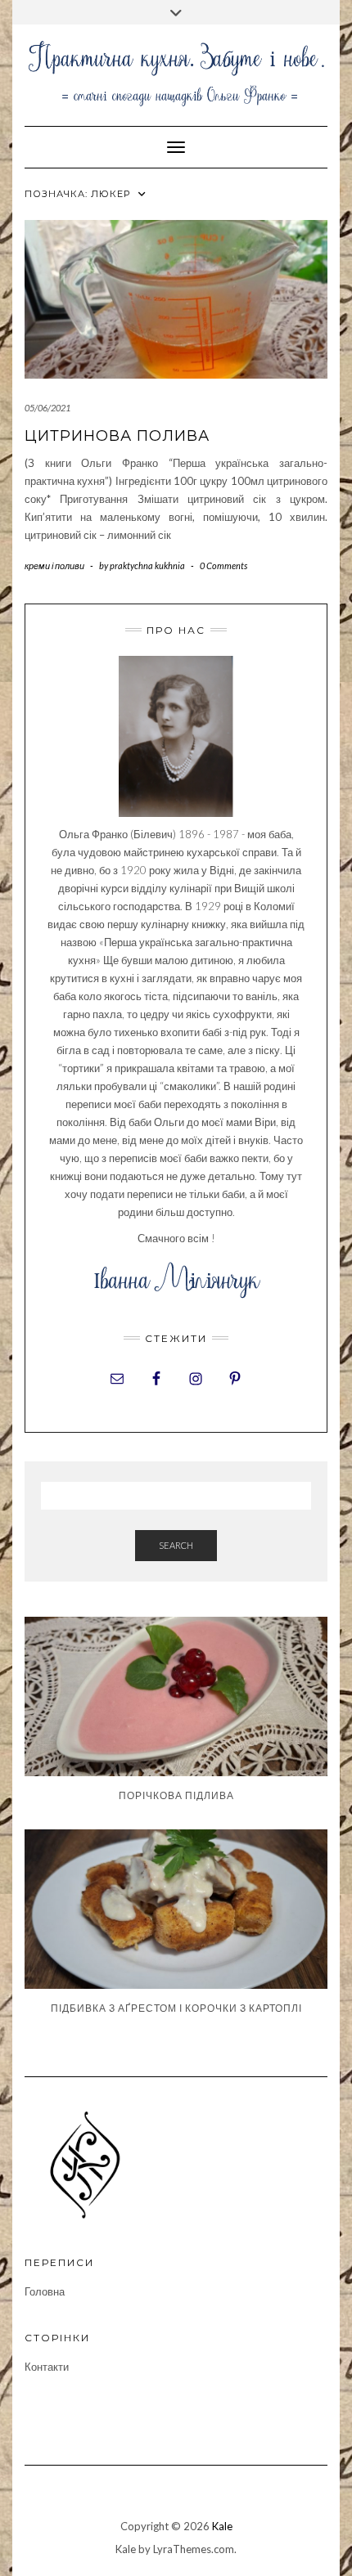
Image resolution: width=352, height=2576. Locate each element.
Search (176, 1545)
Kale (222, 2526)
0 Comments (223, 565)
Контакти (47, 2367)
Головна (45, 2291)
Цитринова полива (117, 436)
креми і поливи (54, 565)
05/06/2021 (47, 408)
